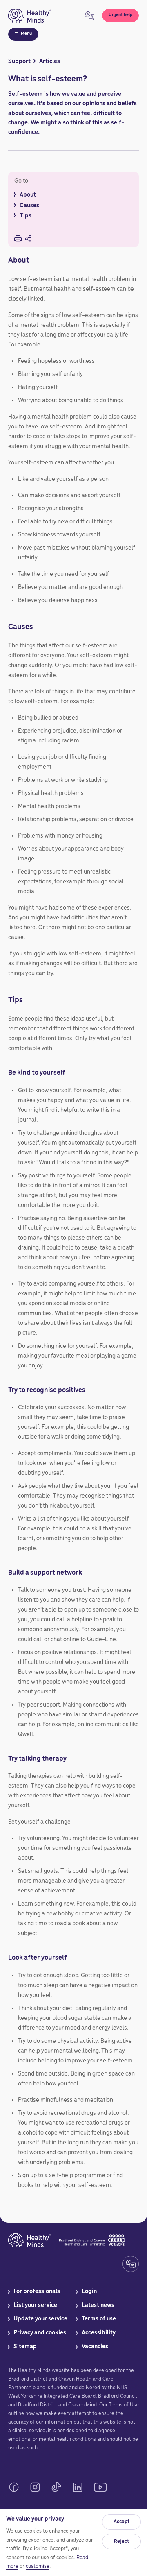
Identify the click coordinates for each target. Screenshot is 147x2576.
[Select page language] (90, 16)
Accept (121, 2522)
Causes (31, 206)
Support (19, 61)
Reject (121, 2541)
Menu (26, 34)
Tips (27, 216)
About (28, 195)
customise (38, 2566)
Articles (50, 61)
